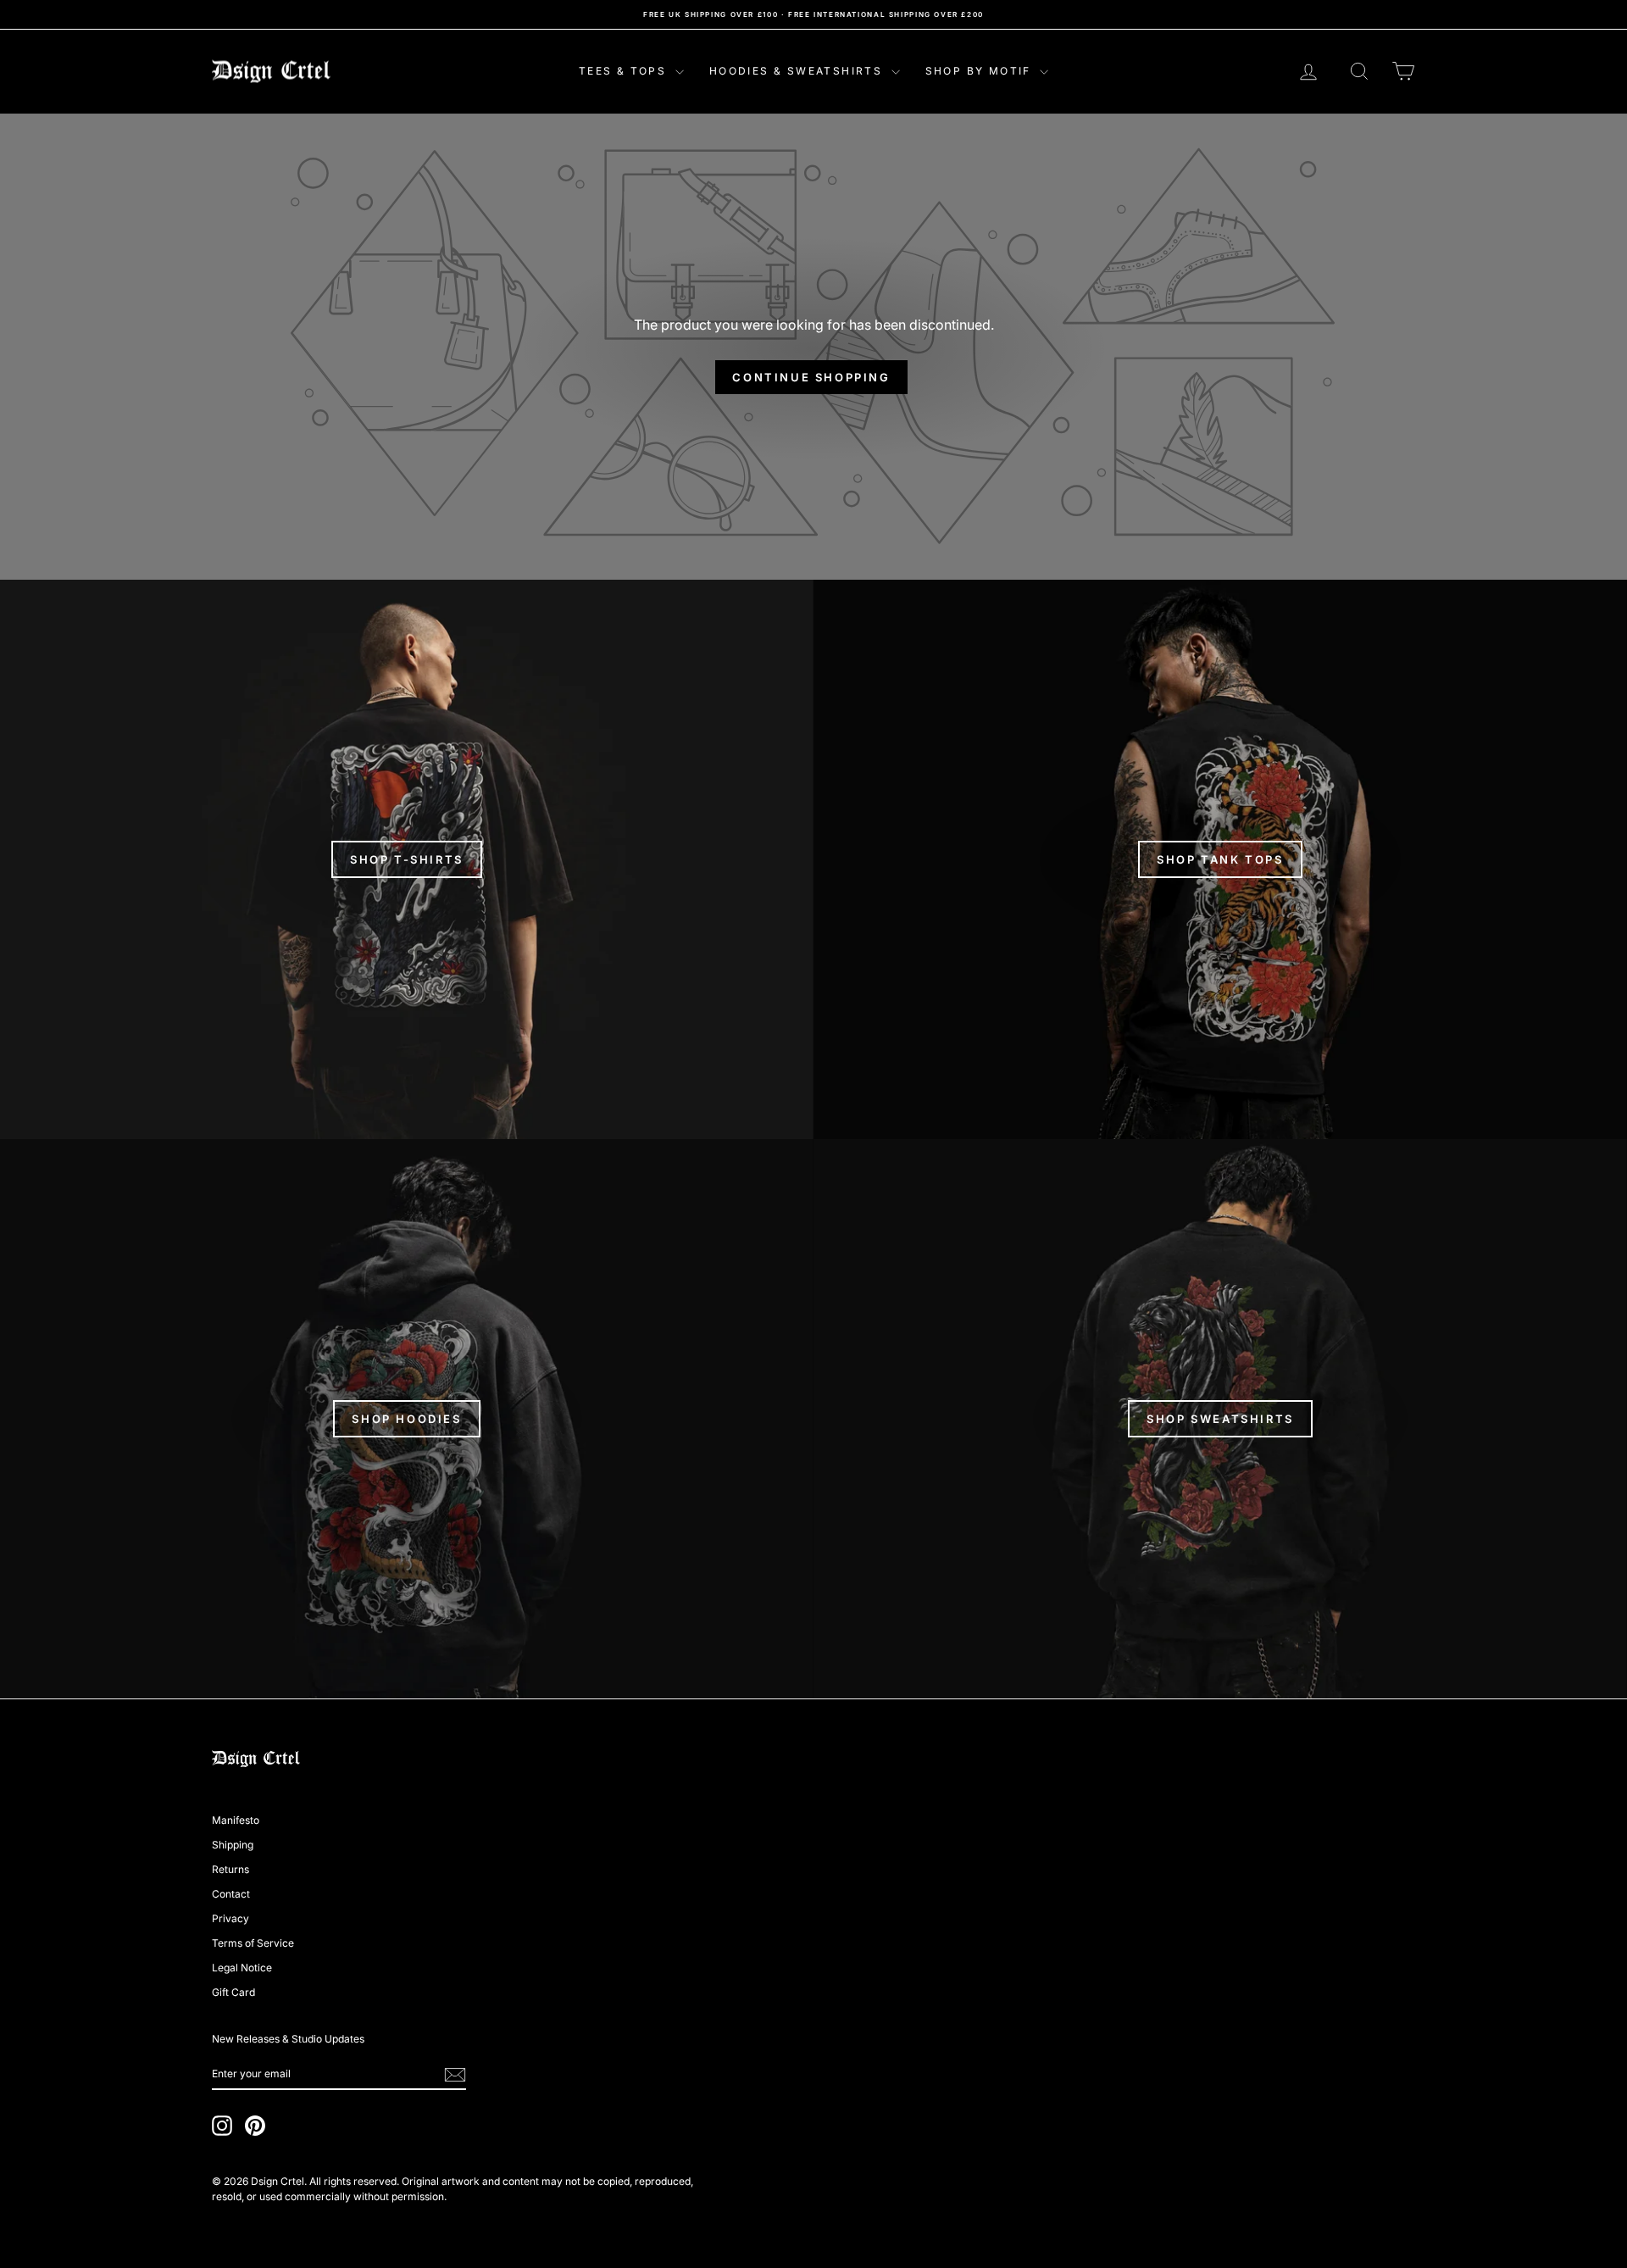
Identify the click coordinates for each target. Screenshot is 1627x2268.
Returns (230, 1869)
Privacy (230, 1918)
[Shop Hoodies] (407, 1419)
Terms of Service (253, 1943)
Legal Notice (242, 1968)
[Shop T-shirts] (407, 859)
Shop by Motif (981, 71)
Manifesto (236, 1820)
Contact (231, 1894)
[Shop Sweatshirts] (1220, 1419)
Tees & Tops (625, 71)
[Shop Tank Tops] (1220, 859)
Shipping (233, 1845)
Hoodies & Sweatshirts (798, 71)
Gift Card (233, 1992)
